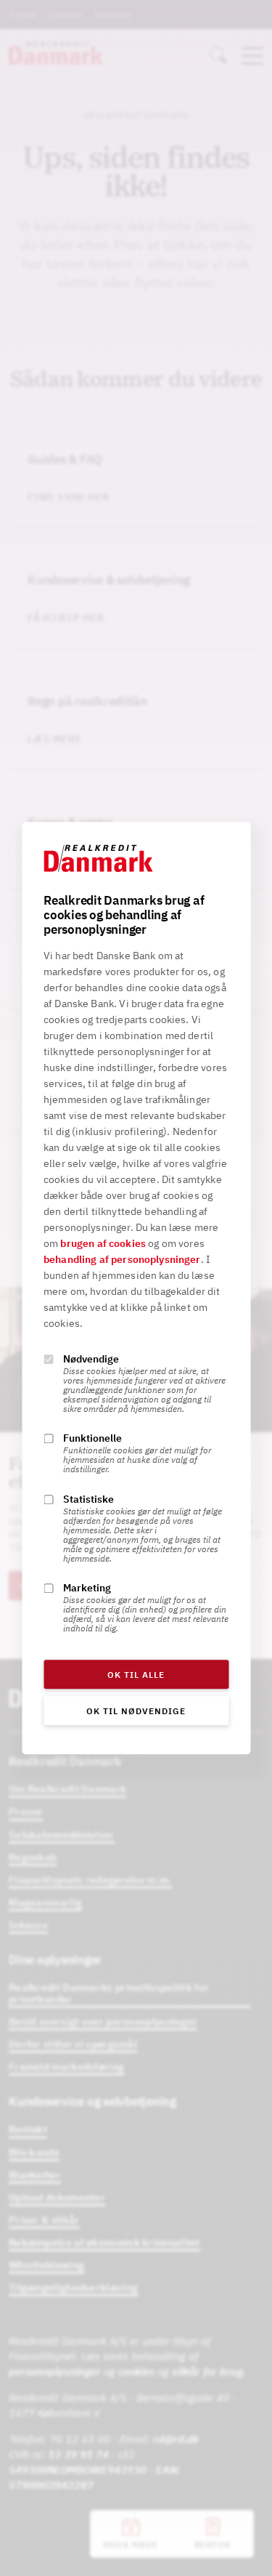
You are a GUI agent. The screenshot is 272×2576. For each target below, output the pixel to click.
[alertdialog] (136, 1288)
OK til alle (136, 1675)
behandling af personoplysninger (122, 1259)
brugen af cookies (103, 1243)
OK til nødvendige (136, 1711)
